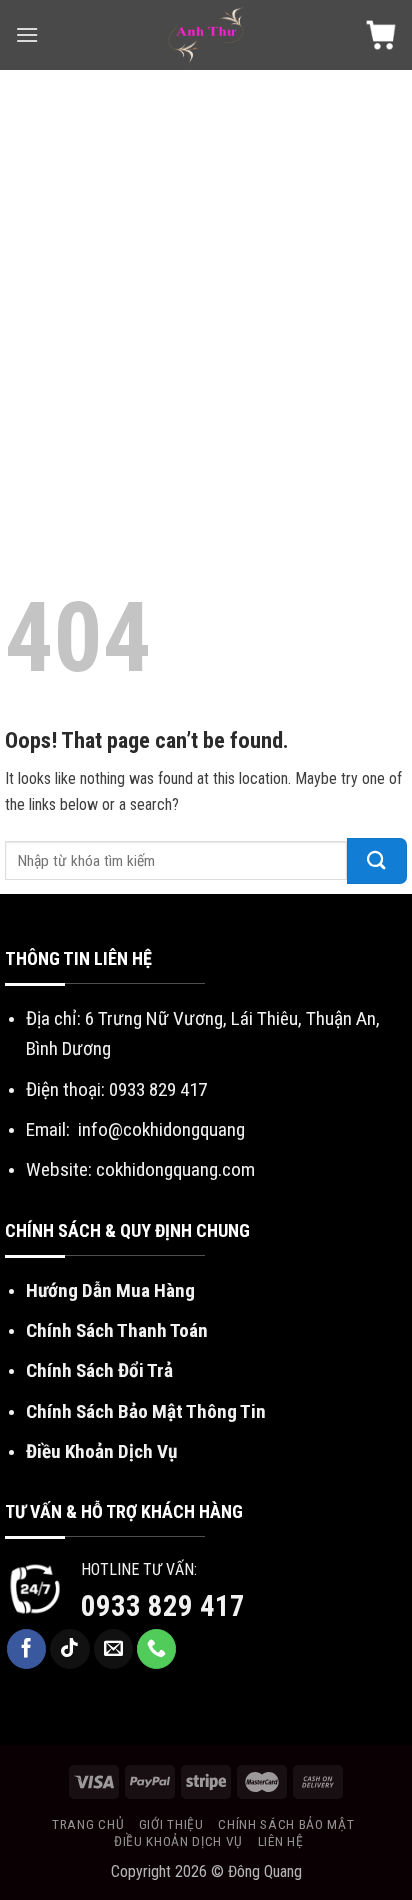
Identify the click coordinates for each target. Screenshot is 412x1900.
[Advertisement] (206, 286)
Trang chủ (88, 1824)
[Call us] (157, 1649)
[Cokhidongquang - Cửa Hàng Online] (206, 35)
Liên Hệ (281, 1841)
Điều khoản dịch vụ (178, 1841)
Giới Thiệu (171, 1824)
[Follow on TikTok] (70, 1649)
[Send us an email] (114, 1649)
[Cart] (381, 35)
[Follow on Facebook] (27, 1649)
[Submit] (377, 861)
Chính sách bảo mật (286, 1824)
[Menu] (27, 34)
